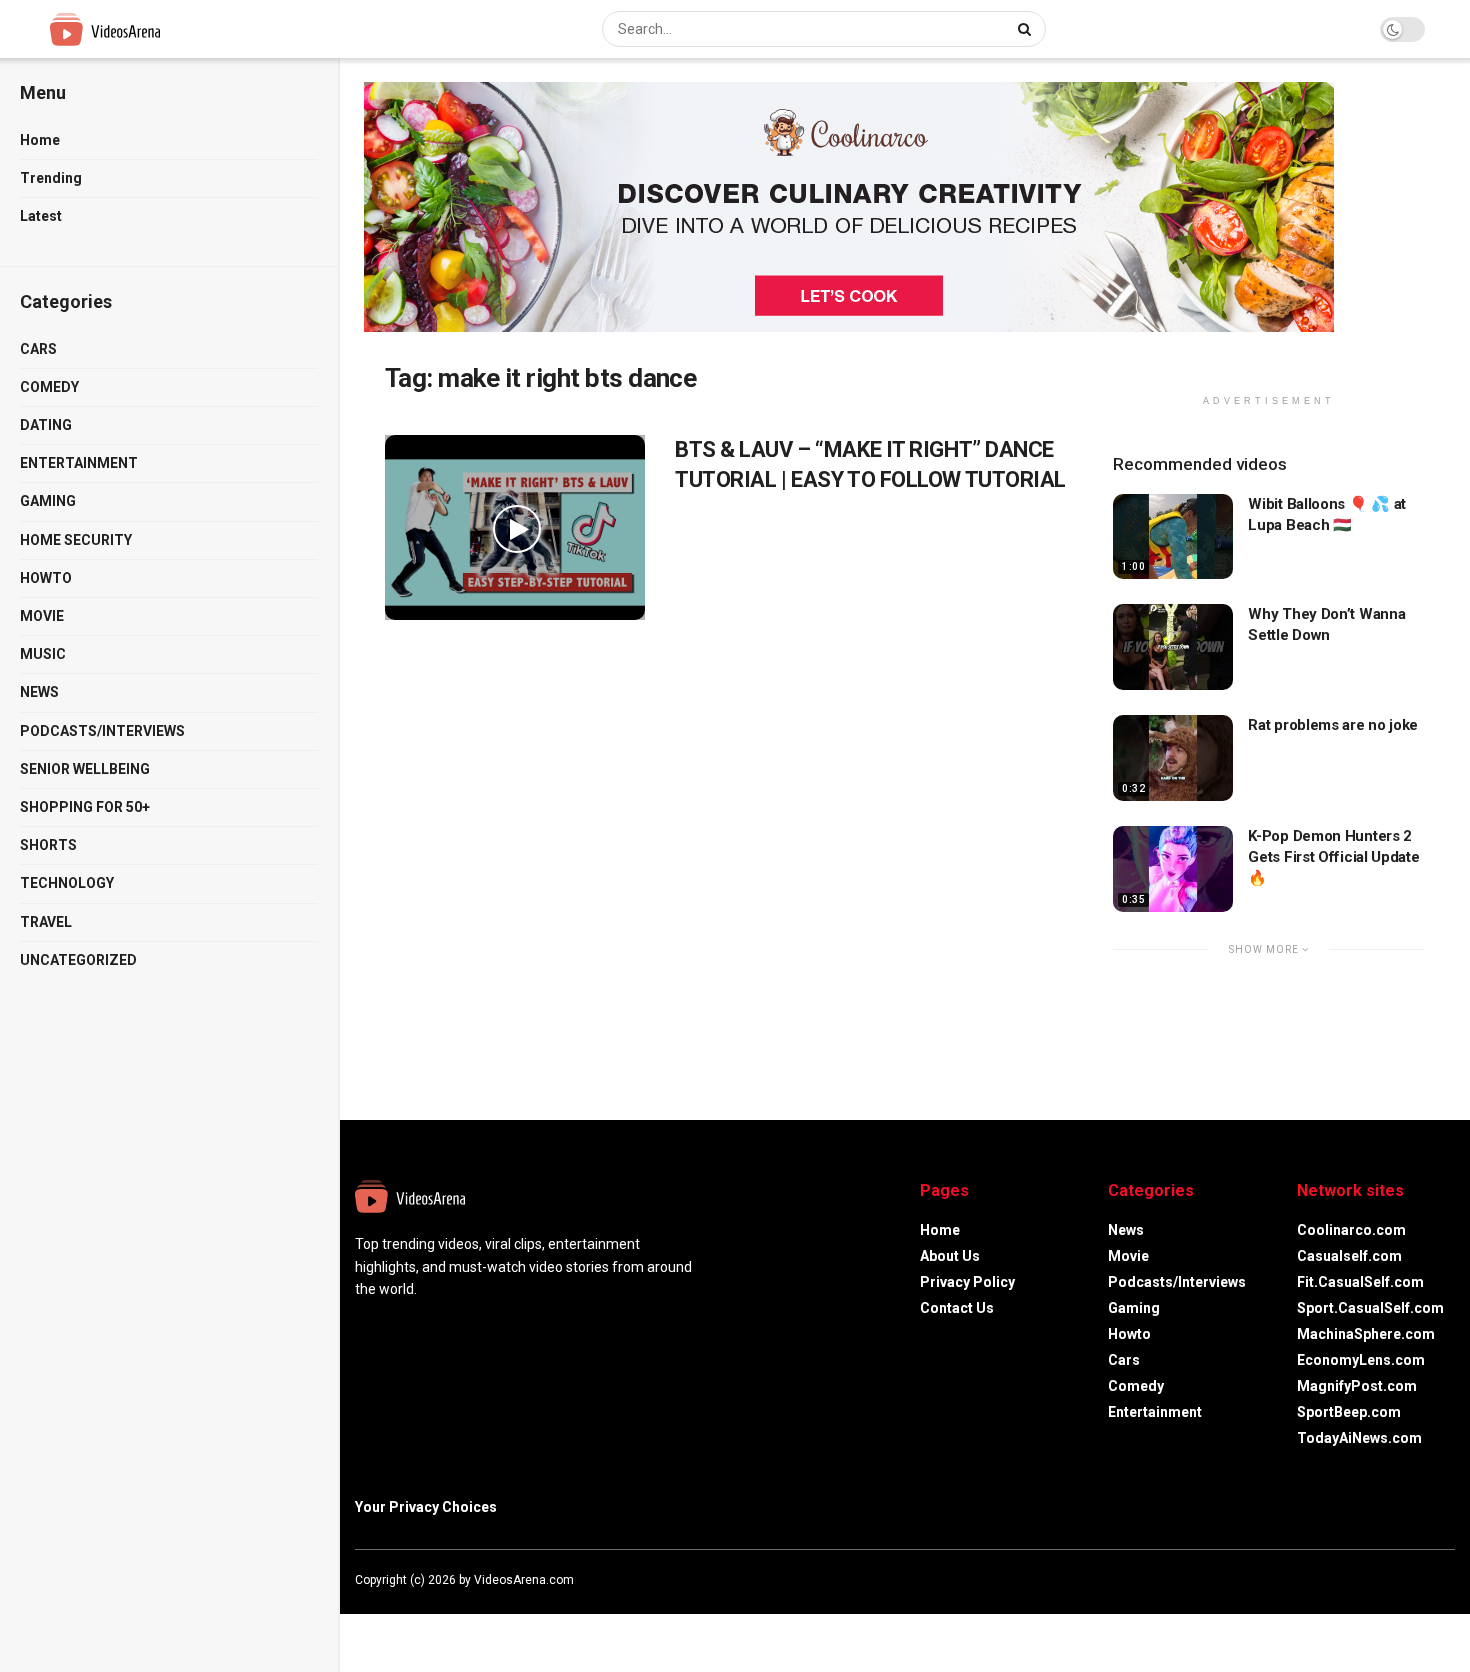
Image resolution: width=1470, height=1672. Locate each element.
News (39, 692)
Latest (41, 216)
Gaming (48, 501)
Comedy (49, 387)
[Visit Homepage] (142, 29)
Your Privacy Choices (426, 1507)
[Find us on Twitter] (1395, 1580)
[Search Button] (1027, 29)
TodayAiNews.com (1359, 1438)
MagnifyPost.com (1357, 1386)
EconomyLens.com (1361, 1360)
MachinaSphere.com (1366, 1334)
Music (43, 654)
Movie (42, 616)
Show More (1265, 949)
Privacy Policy (967, 1282)
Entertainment (79, 463)
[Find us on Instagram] (1423, 1580)
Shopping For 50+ (85, 807)
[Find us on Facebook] (1369, 1580)
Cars (38, 349)
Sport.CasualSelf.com (1370, 1308)
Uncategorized (78, 960)
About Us (950, 1256)
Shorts (48, 845)
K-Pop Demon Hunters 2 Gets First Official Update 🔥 (1333, 857)
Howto (46, 578)
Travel (46, 922)
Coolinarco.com (1351, 1230)
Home (40, 140)
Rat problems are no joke (1333, 725)
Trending (51, 178)
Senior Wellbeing (85, 769)
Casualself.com (1349, 1256)
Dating (46, 425)
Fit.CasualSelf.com (1360, 1282)
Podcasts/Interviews (102, 731)
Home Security (76, 540)
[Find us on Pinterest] (1449, 1580)
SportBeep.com (1349, 1412)
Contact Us (957, 1308)
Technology (67, 883)
